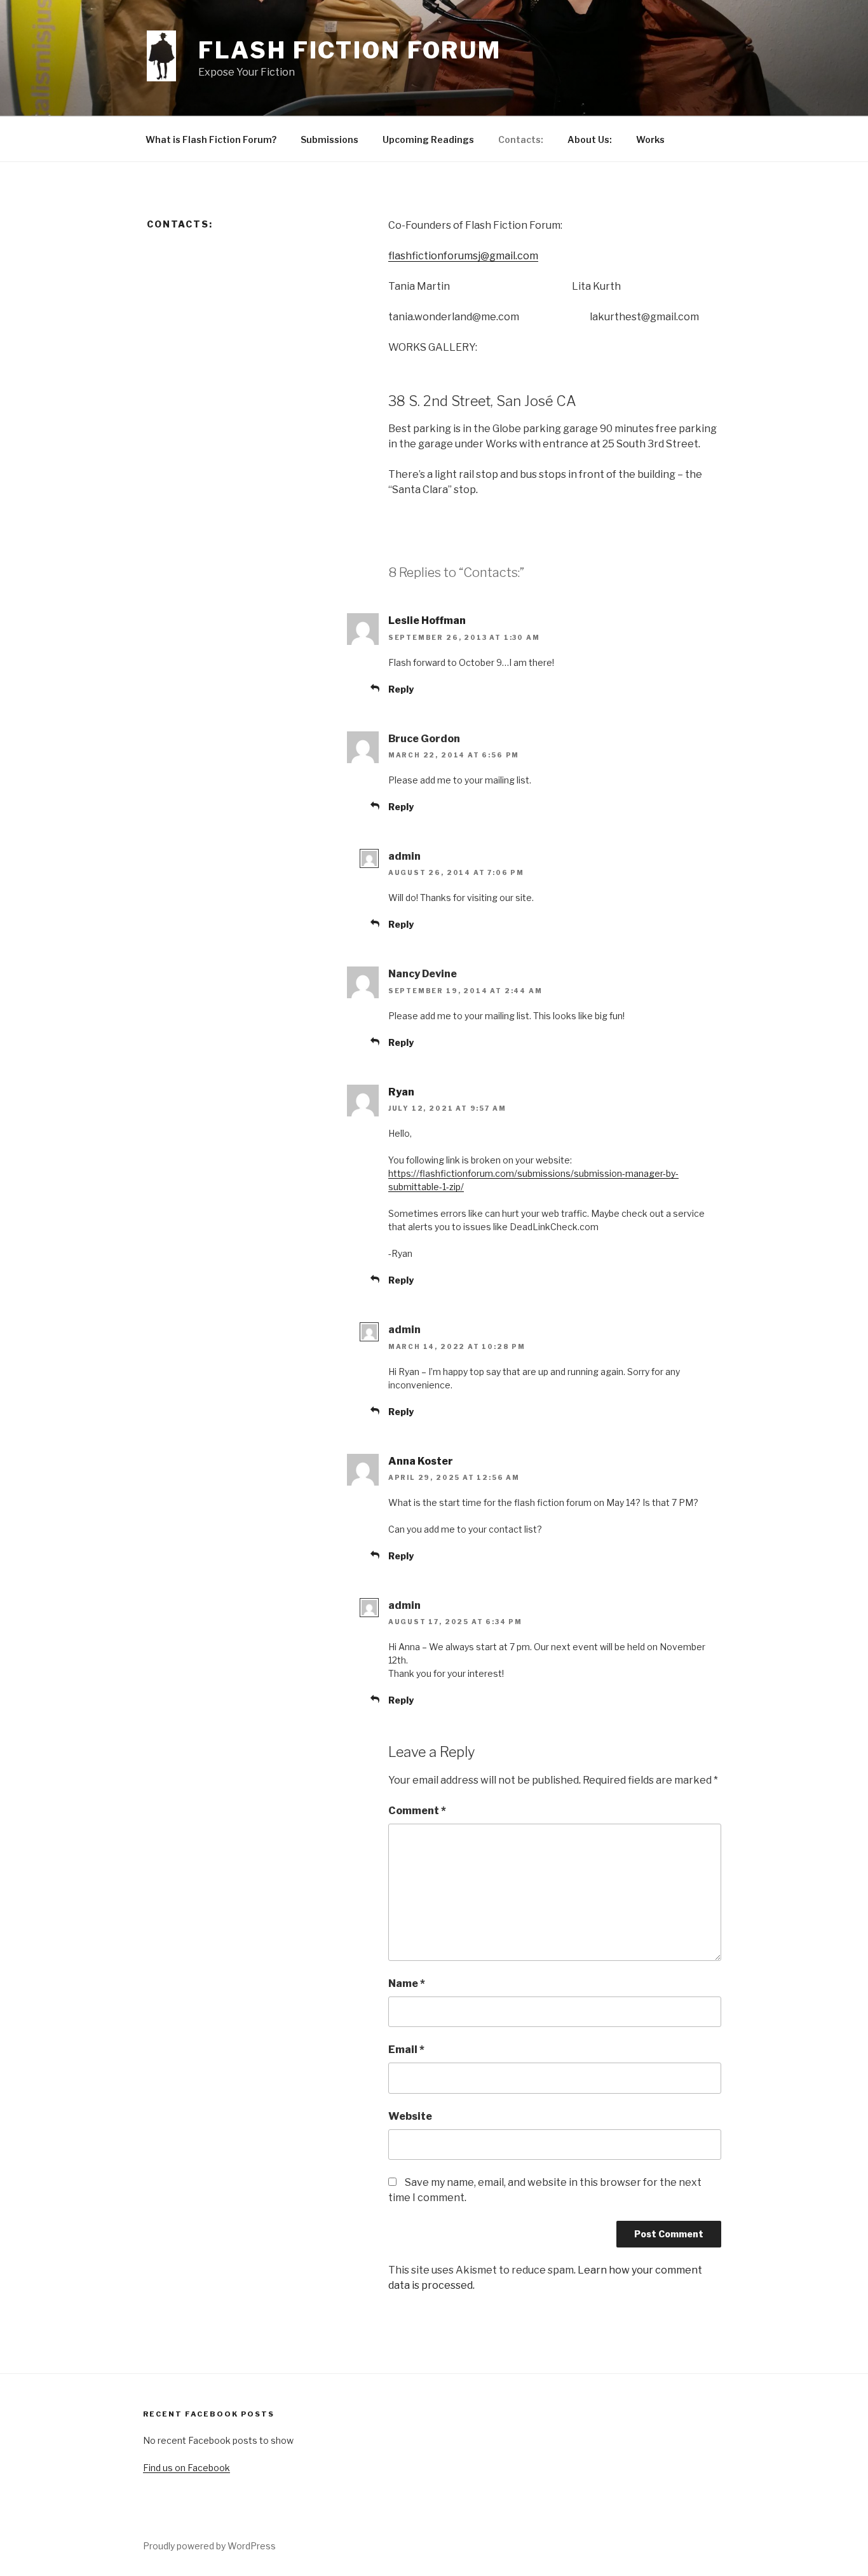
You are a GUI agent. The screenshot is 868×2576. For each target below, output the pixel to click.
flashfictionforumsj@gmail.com (463, 256)
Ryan (401, 1092)
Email (406, 2050)
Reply (401, 689)
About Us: (590, 139)
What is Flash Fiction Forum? (211, 139)
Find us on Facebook (186, 2468)
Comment (417, 1811)
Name (407, 1983)
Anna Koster (421, 1461)
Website (410, 2116)
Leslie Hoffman (427, 620)
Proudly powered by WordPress (209, 2546)
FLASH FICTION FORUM (350, 50)
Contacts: (521, 139)
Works (650, 139)
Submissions (329, 139)
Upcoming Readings (428, 139)
